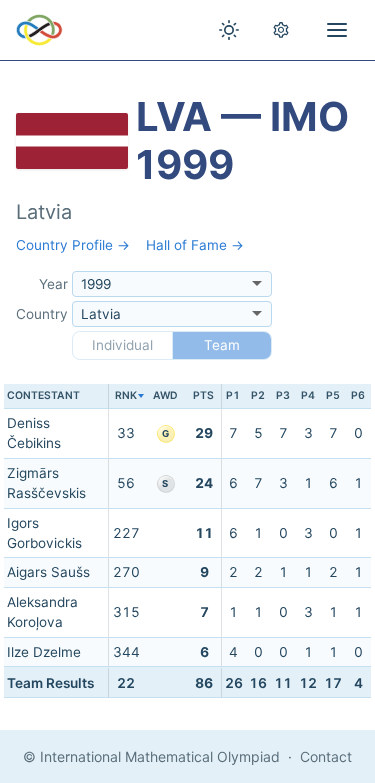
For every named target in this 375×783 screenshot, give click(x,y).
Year (53, 284)
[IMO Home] (39, 30)
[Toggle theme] (229, 30)
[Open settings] (281, 30)
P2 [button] (258, 395)
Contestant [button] (43, 395)
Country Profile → (73, 245)
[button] (125, 396)
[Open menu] (337, 30)
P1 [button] (233, 395)
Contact (326, 756)
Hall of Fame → (195, 245)
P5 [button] (333, 395)
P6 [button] (358, 395)
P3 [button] (283, 395)
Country (42, 314)
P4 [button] (308, 395)
